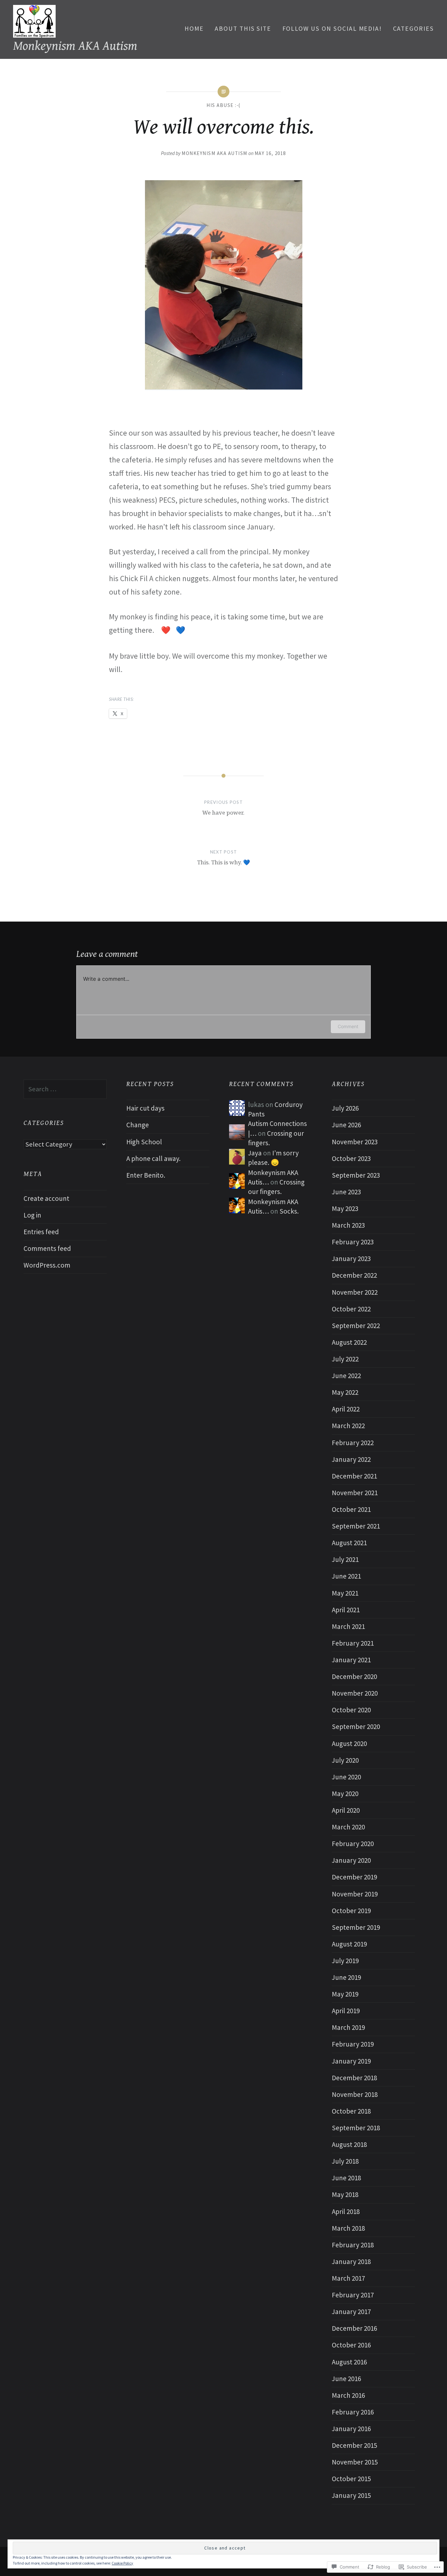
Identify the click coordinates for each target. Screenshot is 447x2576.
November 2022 (355, 1292)
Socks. (289, 1211)
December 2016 (354, 2328)
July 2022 (345, 1359)
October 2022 (351, 1309)
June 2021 (346, 1576)
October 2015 (351, 2479)
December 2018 (354, 2078)
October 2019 (351, 1911)
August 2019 (349, 1944)
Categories (414, 28)
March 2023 (348, 1225)
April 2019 (346, 2011)
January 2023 (351, 1259)
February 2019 (353, 2044)
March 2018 (348, 2228)
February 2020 (353, 1844)
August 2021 (349, 1543)
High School (144, 1142)
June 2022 (346, 1376)
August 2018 (349, 2144)
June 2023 (346, 1192)
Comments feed (47, 1248)
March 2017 (348, 2278)
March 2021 (348, 1626)
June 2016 (346, 2379)
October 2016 (351, 2345)
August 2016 (349, 2362)
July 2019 (345, 1961)
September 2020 (356, 1727)
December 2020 (354, 1677)
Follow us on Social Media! (332, 28)
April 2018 (346, 2212)
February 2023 (353, 1242)
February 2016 (353, 2412)
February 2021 (353, 1643)
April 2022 (346, 1409)
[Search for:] (65, 1089)
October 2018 (351, 2111)
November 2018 (355, 2094)
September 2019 (356, 1927)
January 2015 (351, 2495)
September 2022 (356, 1326)
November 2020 (355, 1693)
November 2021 (355, 1493)
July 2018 (345, 2161)
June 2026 (346, 1125)
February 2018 (353, 2245)
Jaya (255, 1153)
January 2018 (351, 2262)
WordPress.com (47, 1265)
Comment (348, 1026)
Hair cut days (145, 1108)
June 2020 (346, 1777)
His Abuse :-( (223, 105)
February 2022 (353, 1443)
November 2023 (355, 1142)
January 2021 (351, 1660)
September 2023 (356, 1175)
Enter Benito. (146, 1175)
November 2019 (355, 1894)
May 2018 (345, 2195)
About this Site (243, 28)
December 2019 (354, 1877)
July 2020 (345, 1760)
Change (138, 1125)
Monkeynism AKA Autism (75, 46)
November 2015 (355, 2462)
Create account (46, 1198)
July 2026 (345, 1108)
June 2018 (346, 2178)
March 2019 (348, 2027)
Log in (32, 1215)
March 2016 (348, 2395)
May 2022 (345, 1392)
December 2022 (354, 1275)
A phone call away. (153, 1158)
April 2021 (346, 1610)
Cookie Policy (122, 2563)
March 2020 (348, 1827)
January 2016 (351, 2429)
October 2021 (351, 1509)
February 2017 (353, 2295)
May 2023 (345, 1209)
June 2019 (346, 1977)
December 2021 (354, 1476)
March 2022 (348, 1426)
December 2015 (354, 2445)
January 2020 (351, 1860)
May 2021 (345, 1593)
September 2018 (356, 2128)
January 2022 (351, 1459)
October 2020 (351, 1710)
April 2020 (346, 1810)
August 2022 (349, 1342)
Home (194, 28)
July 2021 (345, 1559)
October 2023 (351, 1158)
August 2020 (349, 1744)
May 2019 (345, 1994)
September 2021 (356, 1526)
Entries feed (41, 1232)
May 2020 (345, 1794)
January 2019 (351, 2061)
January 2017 (351, 2312)
